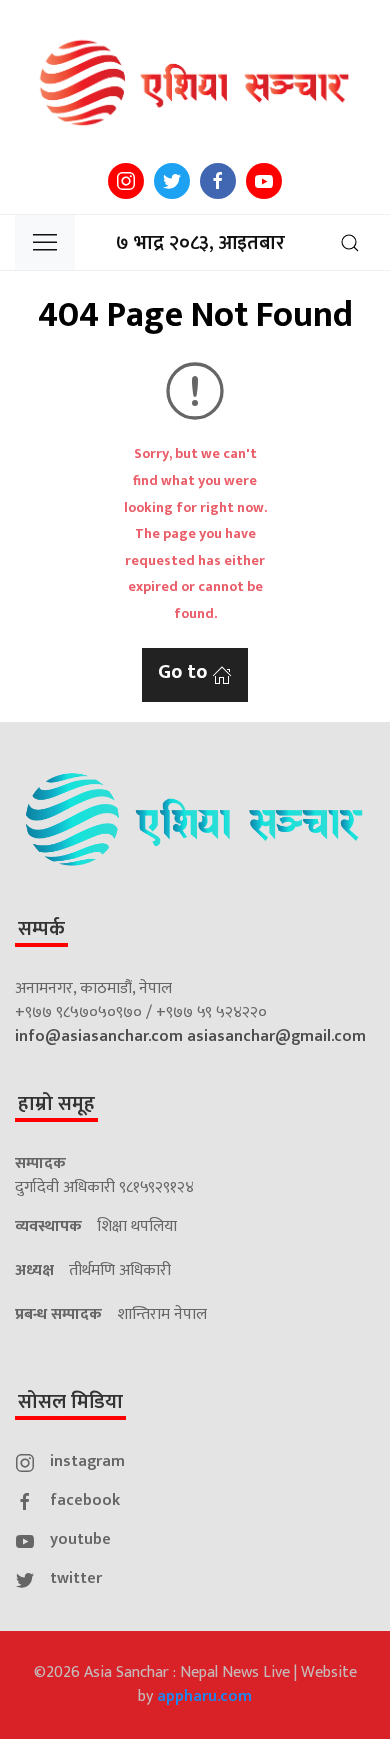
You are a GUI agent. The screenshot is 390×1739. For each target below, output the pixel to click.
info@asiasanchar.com (99, 1036)
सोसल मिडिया (70, 1402)
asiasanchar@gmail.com (276, 1036)
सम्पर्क (41, 929)
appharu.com (204, 1696)
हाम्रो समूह (56, 1104)
